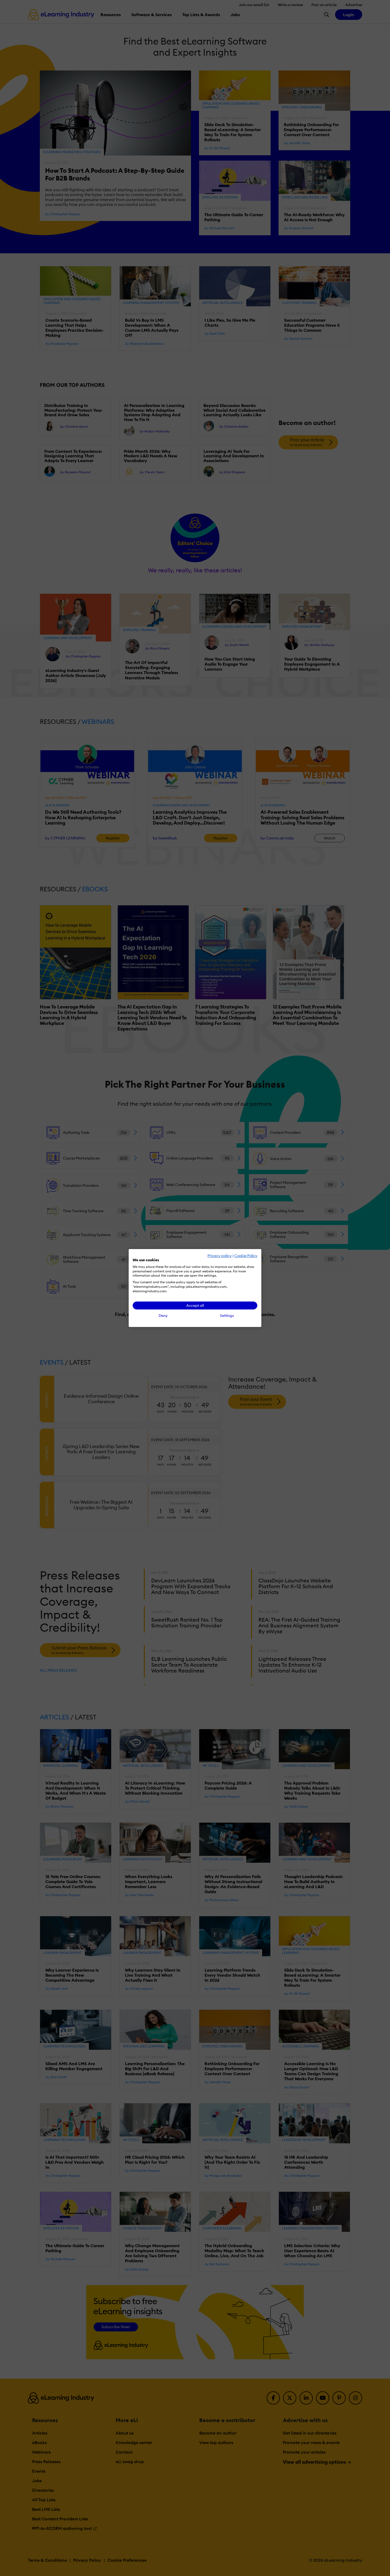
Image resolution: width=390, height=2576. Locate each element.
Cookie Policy (246, 1256)
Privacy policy (220, 1256)
